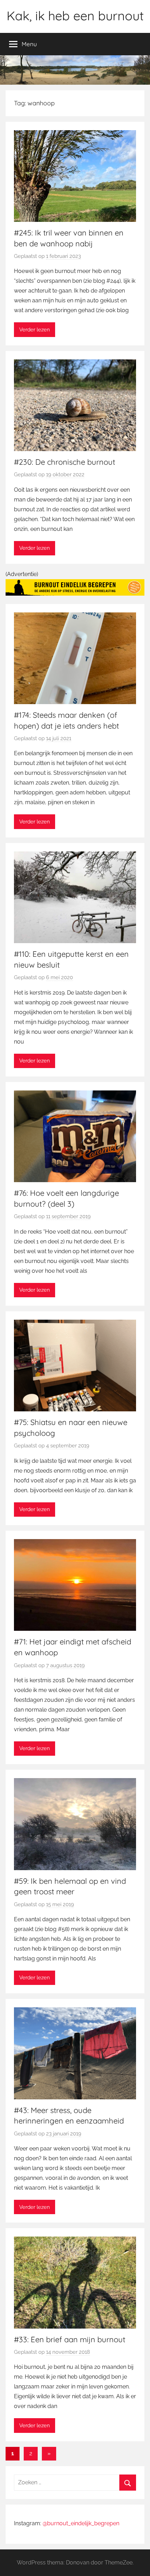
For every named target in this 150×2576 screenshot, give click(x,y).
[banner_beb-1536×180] (75, 594)
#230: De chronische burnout (65, 462)
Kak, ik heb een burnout (75, 16)
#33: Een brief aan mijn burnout (70, 2339)
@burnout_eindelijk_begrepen (81, 2523)
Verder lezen (35, 330)
